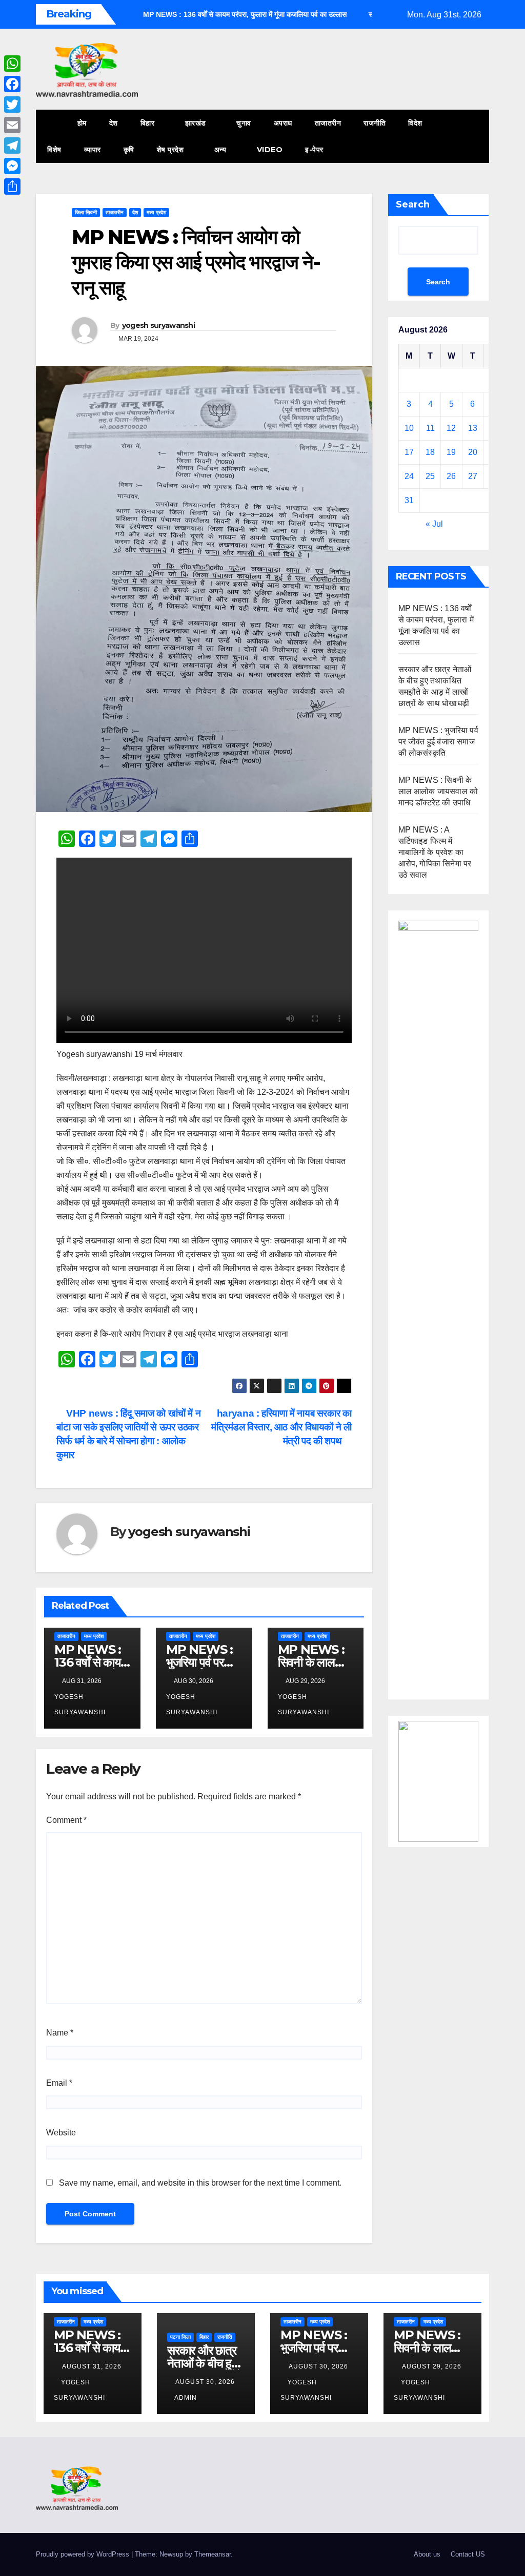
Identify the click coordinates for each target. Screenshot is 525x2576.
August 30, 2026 (205, 2382)
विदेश (415, 123)
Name (60, 2033)
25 (430, 476)
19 (451, 452)
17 (409, 452)
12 (451, 428)
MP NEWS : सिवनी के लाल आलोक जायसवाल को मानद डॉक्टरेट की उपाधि (438, 791)
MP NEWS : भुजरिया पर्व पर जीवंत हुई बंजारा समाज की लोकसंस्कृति (438, 742)
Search (413, 204)
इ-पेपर (314, 150)
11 (430, 428)
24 (409, 476)
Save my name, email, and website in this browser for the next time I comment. (200, 2183)
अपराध (283, 123)
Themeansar (213, 2554)
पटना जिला (180, 2337)
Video (270, 150)
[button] (462, 136)
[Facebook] (12, 84)
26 (451, 476)
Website (61, 2133)
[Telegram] (12, 146)
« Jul (434, 524)
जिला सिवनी (86, 212)
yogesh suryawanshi (158, 325)
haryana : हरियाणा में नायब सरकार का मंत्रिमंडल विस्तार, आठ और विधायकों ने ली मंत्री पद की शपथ (281, 1427)
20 (473, 452)
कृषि (129, 150)
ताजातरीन (328, 123)
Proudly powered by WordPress (84, 2554)
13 (473, 428)
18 (430, 452)
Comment (66, 1820)
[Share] (12, 186)
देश (114, 123)
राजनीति (375, 123)
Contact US (468, 2554)
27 (473, 476)
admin (186, 2398)
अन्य (221, 150)
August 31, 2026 (92, 2366)
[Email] (12, 125)
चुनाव (244, 123)
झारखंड (197, 123)
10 (409, 428)
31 (409, 500)
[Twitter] (12, 105)
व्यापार (93, 150)
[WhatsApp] (12, 64)
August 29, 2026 (432, 2366)
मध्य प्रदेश (156, 212)
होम (82, 123)
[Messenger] (12, 166)
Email (59, 2083)
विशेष (54, 150)
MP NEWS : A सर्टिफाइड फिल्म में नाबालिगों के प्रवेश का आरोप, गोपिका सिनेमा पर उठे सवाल (435, 852)
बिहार (149, 123)
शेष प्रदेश (171, 150)
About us (427, 2554)
